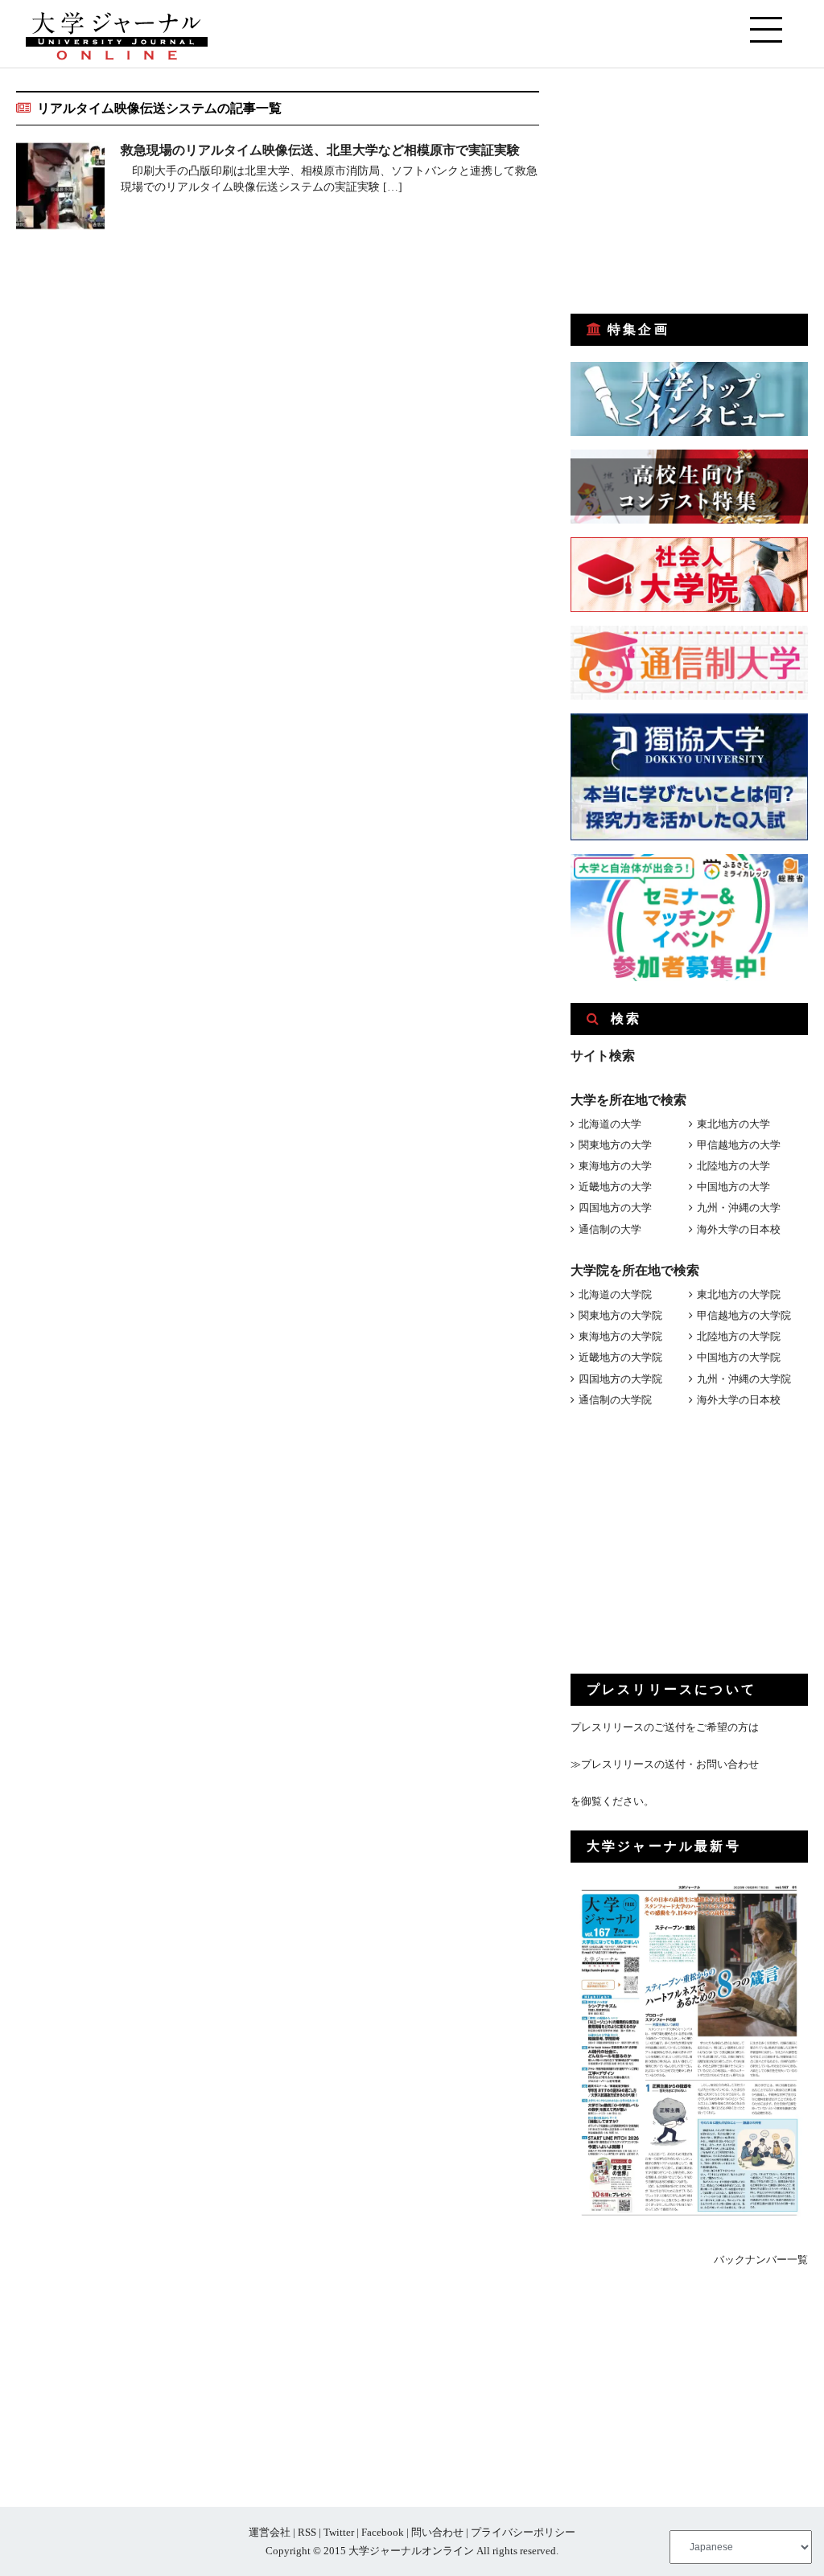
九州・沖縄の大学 (739, 1208)
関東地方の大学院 (620, 1315)
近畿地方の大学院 (620, 1357)
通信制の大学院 (615, 1400)
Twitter (339, 2532)
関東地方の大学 (615, 1145)
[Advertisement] (691, 191)
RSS (307, 2532)
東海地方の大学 (615, 1166)
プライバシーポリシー (523, 2532)
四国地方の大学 (615, 1208)
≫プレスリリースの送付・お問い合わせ (665, 1764)
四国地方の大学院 (620, 1379)
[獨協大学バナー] (689, 837)
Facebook (383, 2532)
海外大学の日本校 (739, 1229)
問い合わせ (437, 2532)
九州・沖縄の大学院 (744, 1379)
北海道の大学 (610, 1124)
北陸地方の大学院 (739, 1336)
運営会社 (270, 2532)
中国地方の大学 (733, 1187)
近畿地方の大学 (615, 1187)
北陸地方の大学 (733, 1166)
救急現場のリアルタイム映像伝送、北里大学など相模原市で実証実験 (320, 150)
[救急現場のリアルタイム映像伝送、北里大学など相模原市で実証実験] (60, 189)
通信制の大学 (610, 1229)
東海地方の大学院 (620, 1336)
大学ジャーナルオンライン (411, 2551)
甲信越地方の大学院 (744, 1315)
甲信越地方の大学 (739, 1145)
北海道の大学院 (615, 1294)
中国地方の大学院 (739, 1357)
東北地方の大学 (733, 1124)
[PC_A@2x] (689, 978)
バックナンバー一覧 (761, 2260)
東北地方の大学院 (739, 1294)
